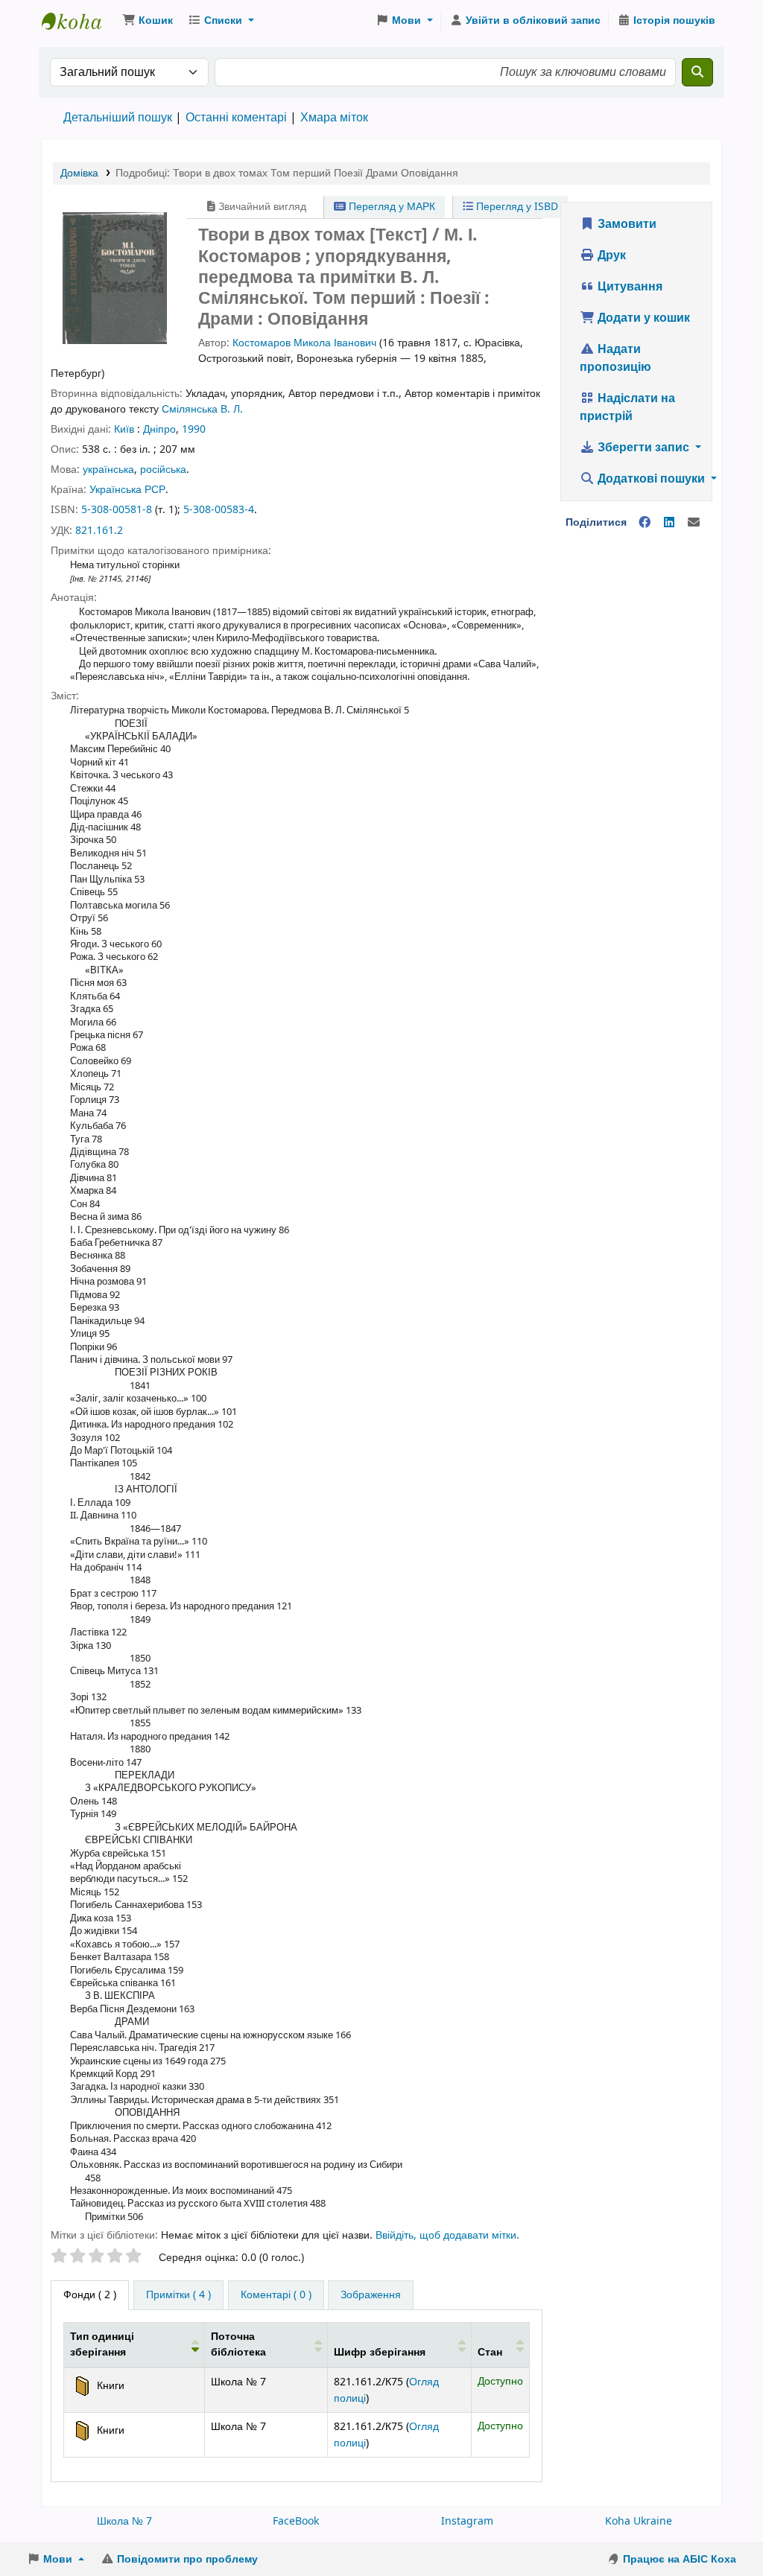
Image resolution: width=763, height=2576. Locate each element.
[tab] (178, 2295)
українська (108, 470)
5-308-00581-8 (117, 510)
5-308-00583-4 (219, 510)
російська (163, 470)
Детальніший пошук (118, 118)
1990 (194, 429)
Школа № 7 (124, 2521)
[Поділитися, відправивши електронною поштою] (694, 523)
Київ (124, 429)
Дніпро (159, 429)
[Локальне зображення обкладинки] (115, 277)
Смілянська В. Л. (202, 409)
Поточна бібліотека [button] (238, 2345)
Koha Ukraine (639, 2521)
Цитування (629, 287)
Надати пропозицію (615, 358)
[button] (148, 21)
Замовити (626, 224)
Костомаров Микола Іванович (304, 343)
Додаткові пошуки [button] (651, 479)
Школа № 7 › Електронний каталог (79, 21)
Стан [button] (490, 2352)
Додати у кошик (642, 318)
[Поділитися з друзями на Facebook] (645, 523)
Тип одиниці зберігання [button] (102, 2345)
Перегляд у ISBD (516, 207)
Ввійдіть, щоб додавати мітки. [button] (447, 2235)
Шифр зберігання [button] (380, 2352)
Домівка (79, 173)
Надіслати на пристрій (627, 407)
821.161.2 (99, 531)
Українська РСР (127, 490)
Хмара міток (334, 118)
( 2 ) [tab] (90, 2295)
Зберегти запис (643, 448)
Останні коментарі (236, 118)
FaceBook (296, 2521)
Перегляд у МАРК (390, 207)
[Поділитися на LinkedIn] (669, 523)
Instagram (467, 2521)
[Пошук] (697, 72)
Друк (610, 255)
